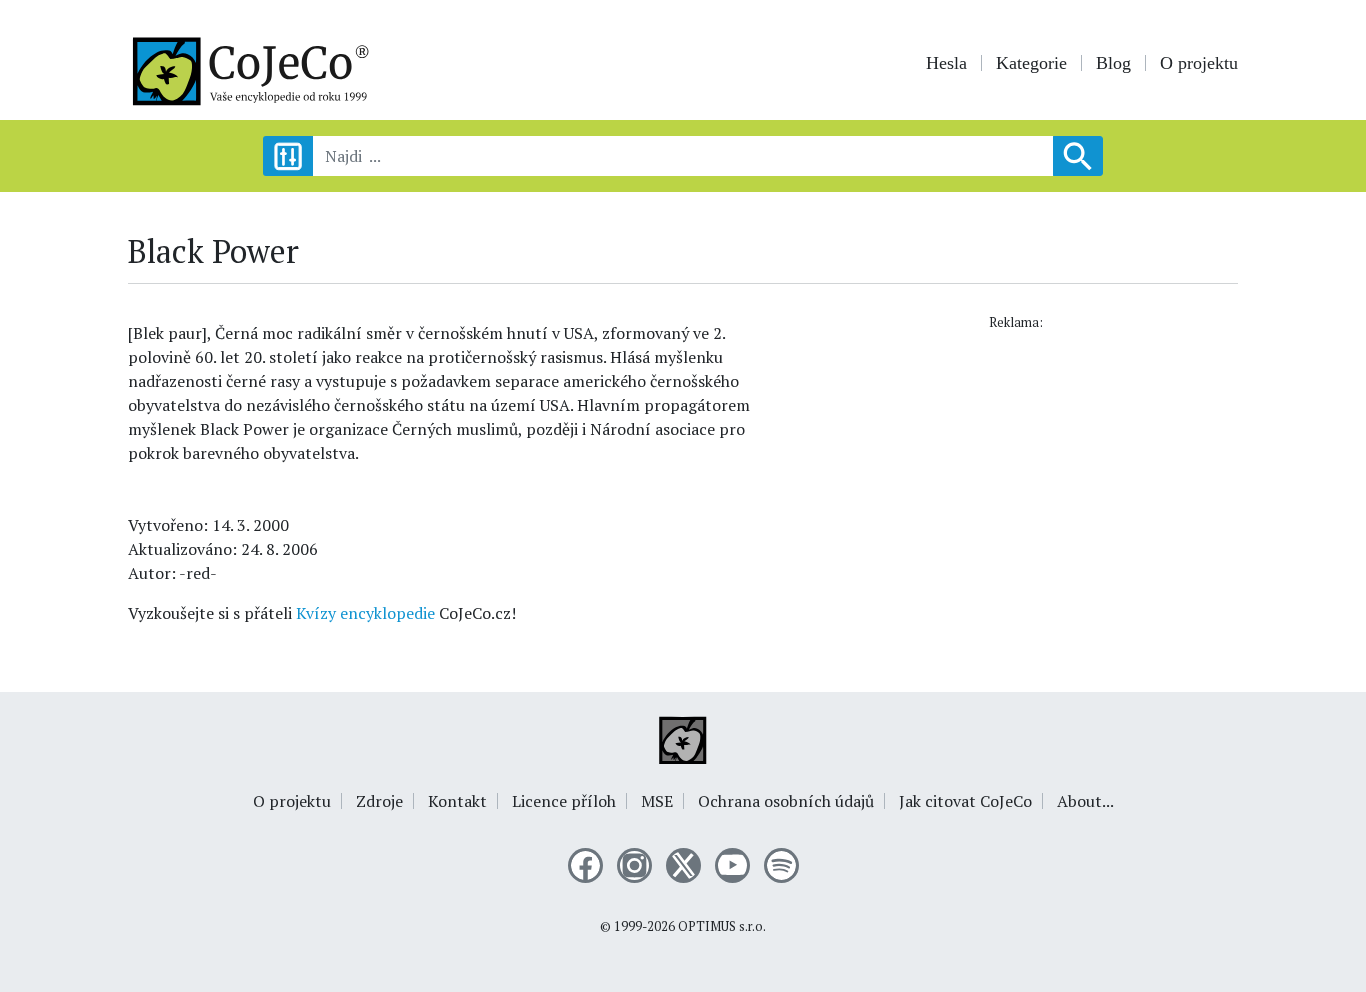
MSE (657, 801)
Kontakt (457, 801)
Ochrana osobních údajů (786, 801)
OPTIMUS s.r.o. (722, 926)
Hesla (946, 63)
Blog (1113, 63)
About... (1085, 801)
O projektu (1199, 63)
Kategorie (1031, 63)
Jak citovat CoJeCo (965, 801)
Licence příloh (564, 801)
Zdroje (379, 801)
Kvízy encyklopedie (365, 613)
